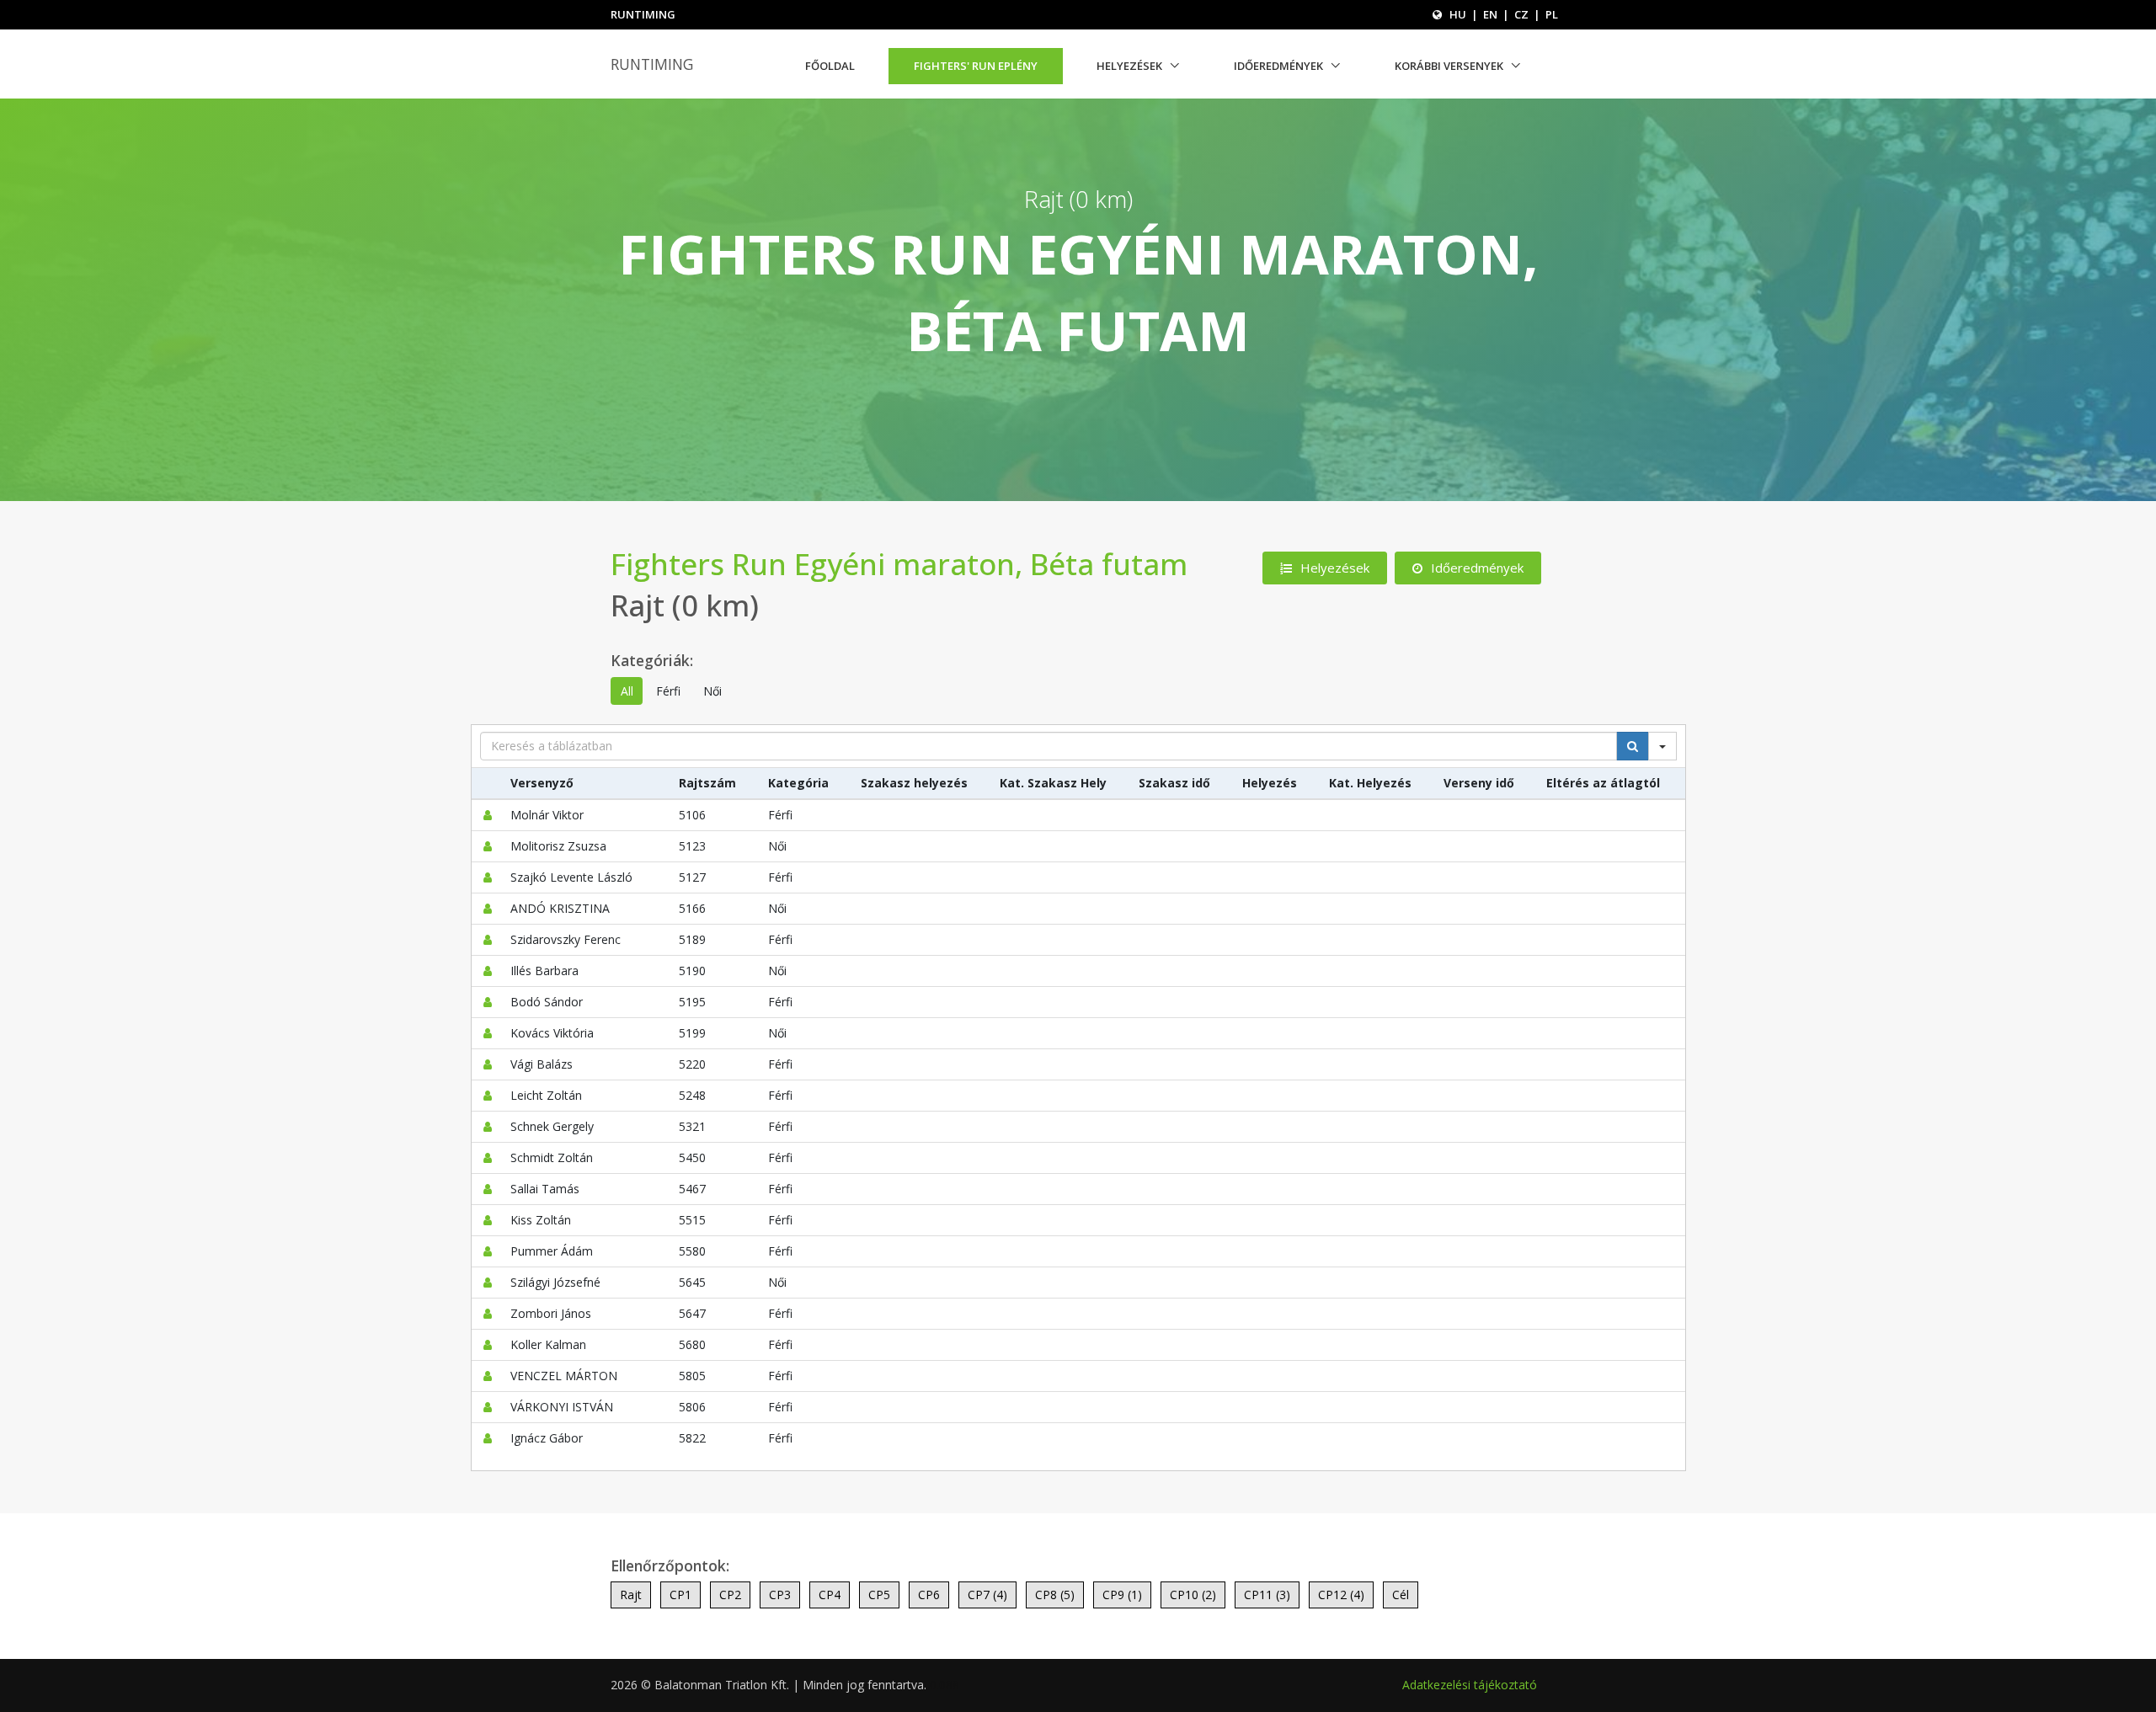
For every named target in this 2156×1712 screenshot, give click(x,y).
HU (1458, 14)
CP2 (730, 1595)
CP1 (680, 1595)
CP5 (879, 1595)
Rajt (631, 1595)
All (627, 691)
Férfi (668, 691)
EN (1490, 14)
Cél (1401, 1595)
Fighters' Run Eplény (976, 66)
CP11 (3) (1267, 1595)
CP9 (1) (1122, 1595)
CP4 (830, 1595)
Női (712, 691)
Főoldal (830, 66)
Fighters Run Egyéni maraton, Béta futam (899, 564)
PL (1552, 14)
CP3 (780, 1595)
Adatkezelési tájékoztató (1470, 1685)
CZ (1521, 14)
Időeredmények (1278, 66)
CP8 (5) (1055, 1595)
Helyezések (1129, 66)
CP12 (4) (1341, 1595)
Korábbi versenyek (1449, 66)
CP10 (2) (1193, 1595)
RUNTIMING (652, 64)
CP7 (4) (987, 1595)
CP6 (929, 1595)
